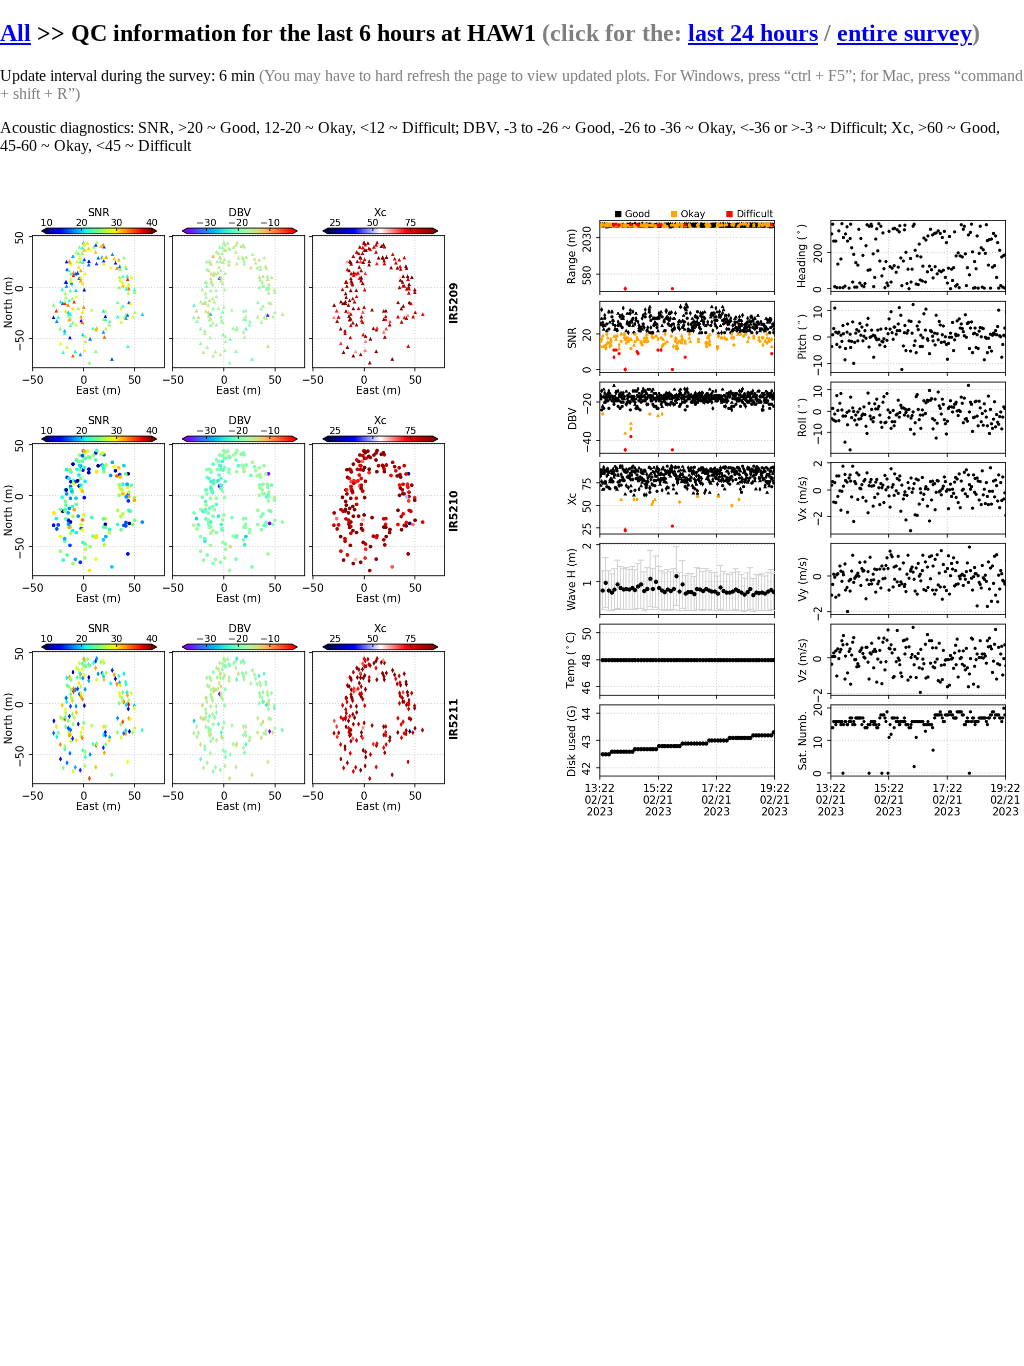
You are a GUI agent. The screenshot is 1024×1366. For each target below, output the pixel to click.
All (15, 33)
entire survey (904, 33)
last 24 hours (753, 33)
